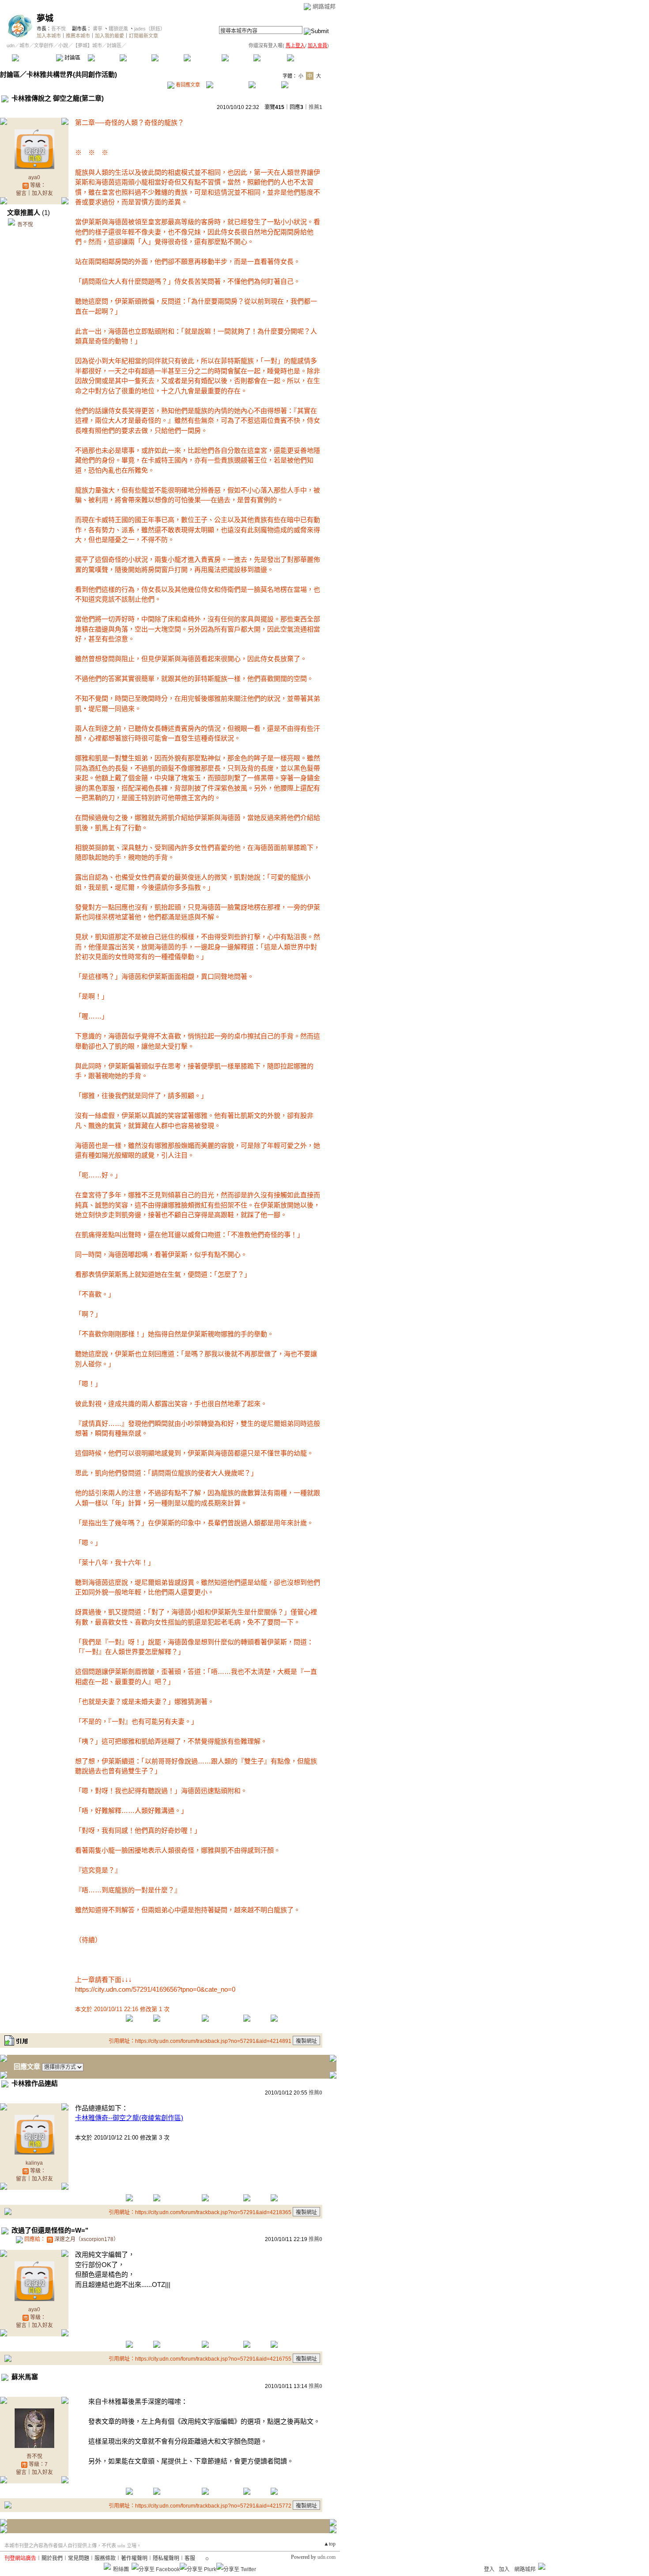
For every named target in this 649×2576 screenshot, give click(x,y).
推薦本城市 (78, 36)
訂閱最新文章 (143, 36)
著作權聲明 (134, 2558)
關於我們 (52, 2558)
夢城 (45, 18)
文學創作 (44, 45)
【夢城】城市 (87, 45)
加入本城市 (49, 36)
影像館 (167, 58)
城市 (24, 45)
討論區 (72, 58)
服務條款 (105, 2558)
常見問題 (79, 2558)
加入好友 (42, 193)
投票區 (135, 58)
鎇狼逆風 (118, 29)
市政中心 (309, 58)
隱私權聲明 (166, 2558)
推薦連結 (202, 58)
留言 (21, 193)
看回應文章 (187, 85)
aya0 (34, 177)
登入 (489, 2569)
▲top (330, 2544)
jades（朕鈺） (150, 29)
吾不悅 (58, 29)
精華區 (104, 58)
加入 (504, 2569)
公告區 (237, 58)
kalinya (34, 2163)
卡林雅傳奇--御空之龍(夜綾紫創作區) (129, 2118)
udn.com (326, 2557)
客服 (190, 2558)
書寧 (98, 29)
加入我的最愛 (109, 36)
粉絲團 (121, 2569)
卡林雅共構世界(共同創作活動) (72, 74)
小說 (63, 45)
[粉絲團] (107, 2566)
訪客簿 (269, 58)
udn (11, 45)
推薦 (315, 107)
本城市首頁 (33, 58)
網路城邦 (324, 6)
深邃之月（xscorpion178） (87, 2239)
